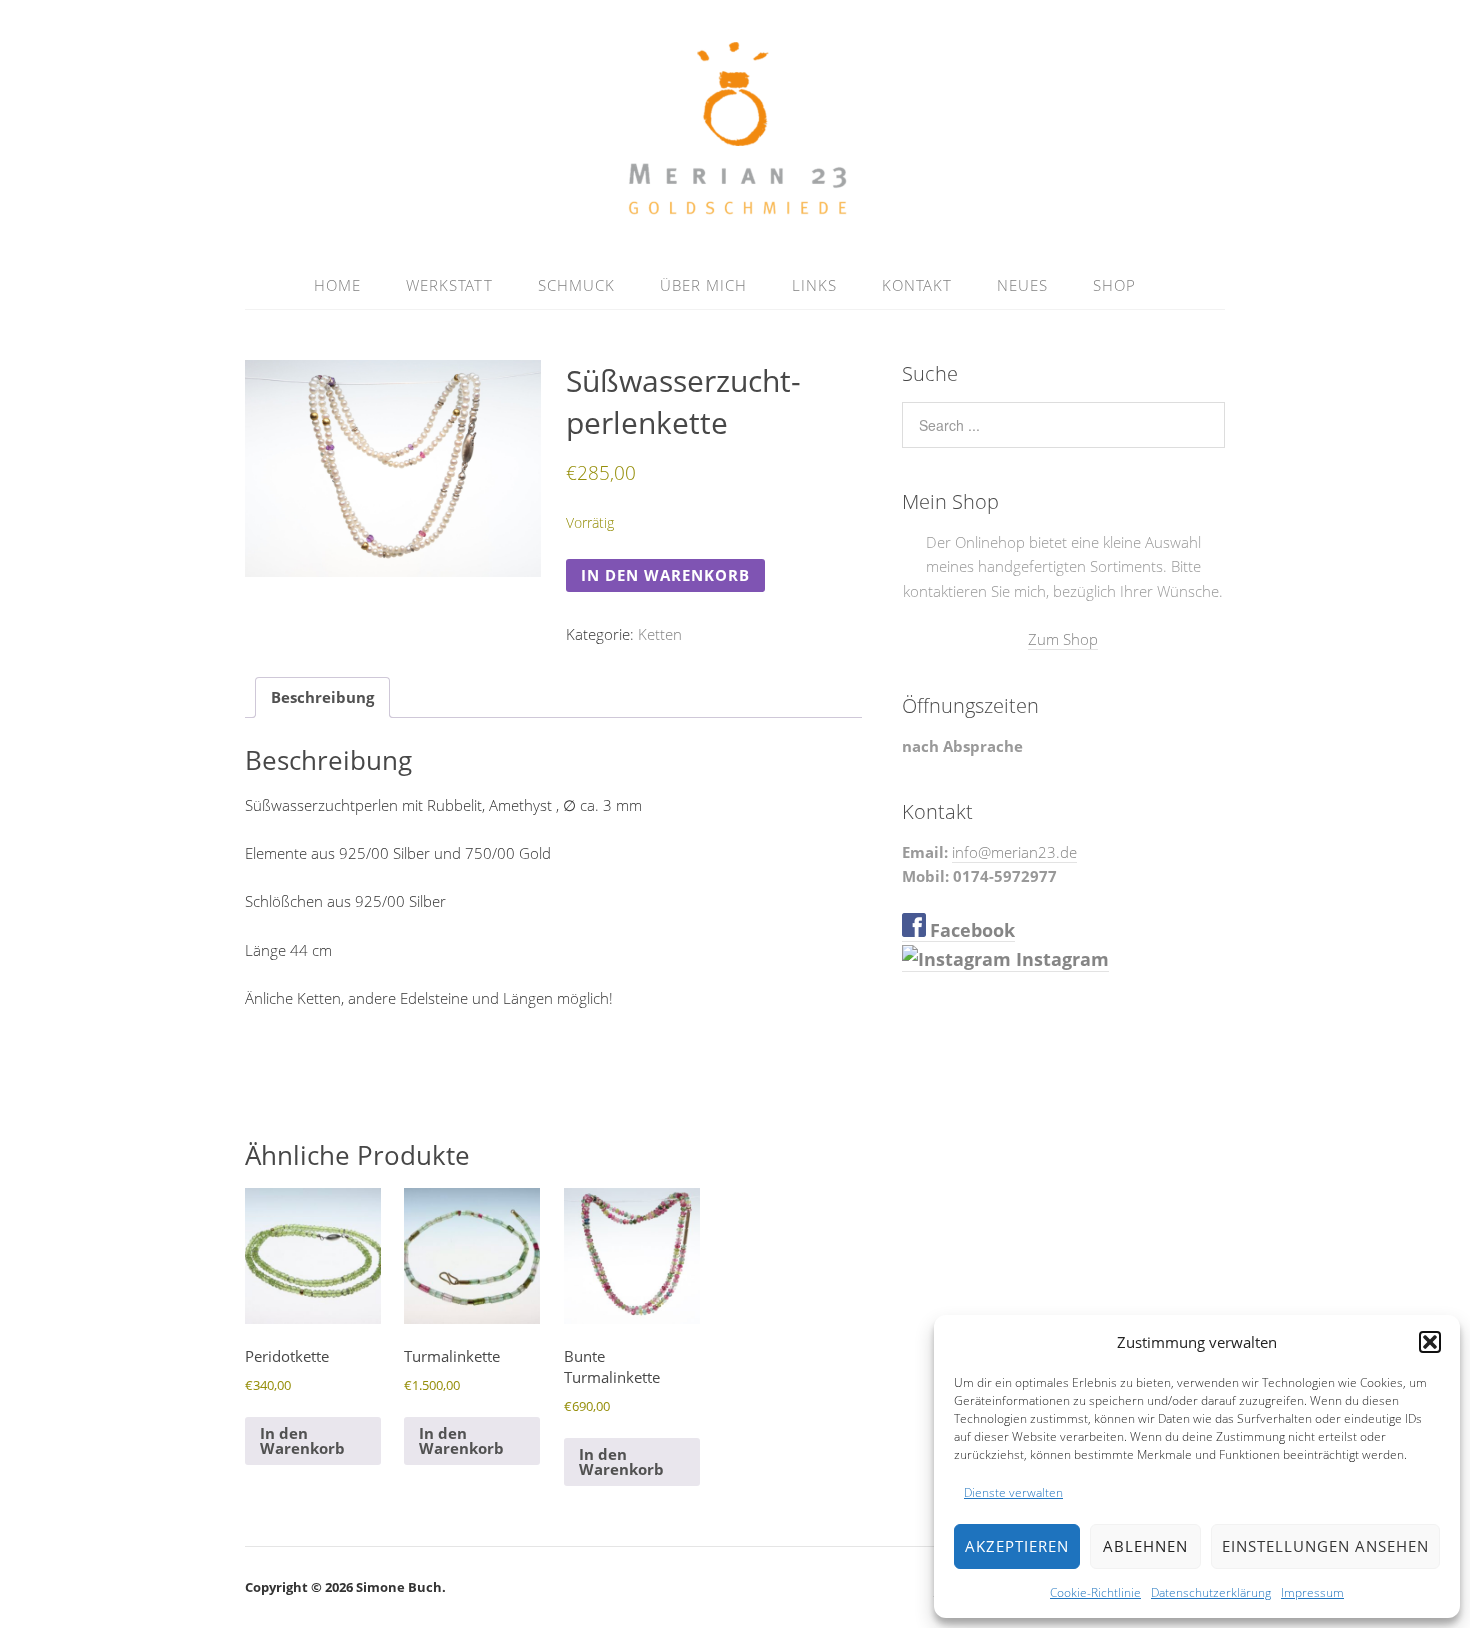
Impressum (1312, 1592)
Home (337, 285)
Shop (1114, 285)
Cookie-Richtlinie (1095, 1592)
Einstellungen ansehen (1325, 1546)
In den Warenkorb (665, 575)
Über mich (703, 285)
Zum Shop (1063, 639)
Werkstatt (449, 285)
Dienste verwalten (1013, 1492)
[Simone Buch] (735, 213)
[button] (1430, 1342)
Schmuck (576, 285)
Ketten (660, 634)
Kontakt (917, 285)
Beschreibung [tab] (322, 697)
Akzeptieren (1017, 1546)
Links (814, 285)
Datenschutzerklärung (1211, 1592)
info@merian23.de (1014, 852)
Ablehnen (1145, 1546)
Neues (1022, 285)
